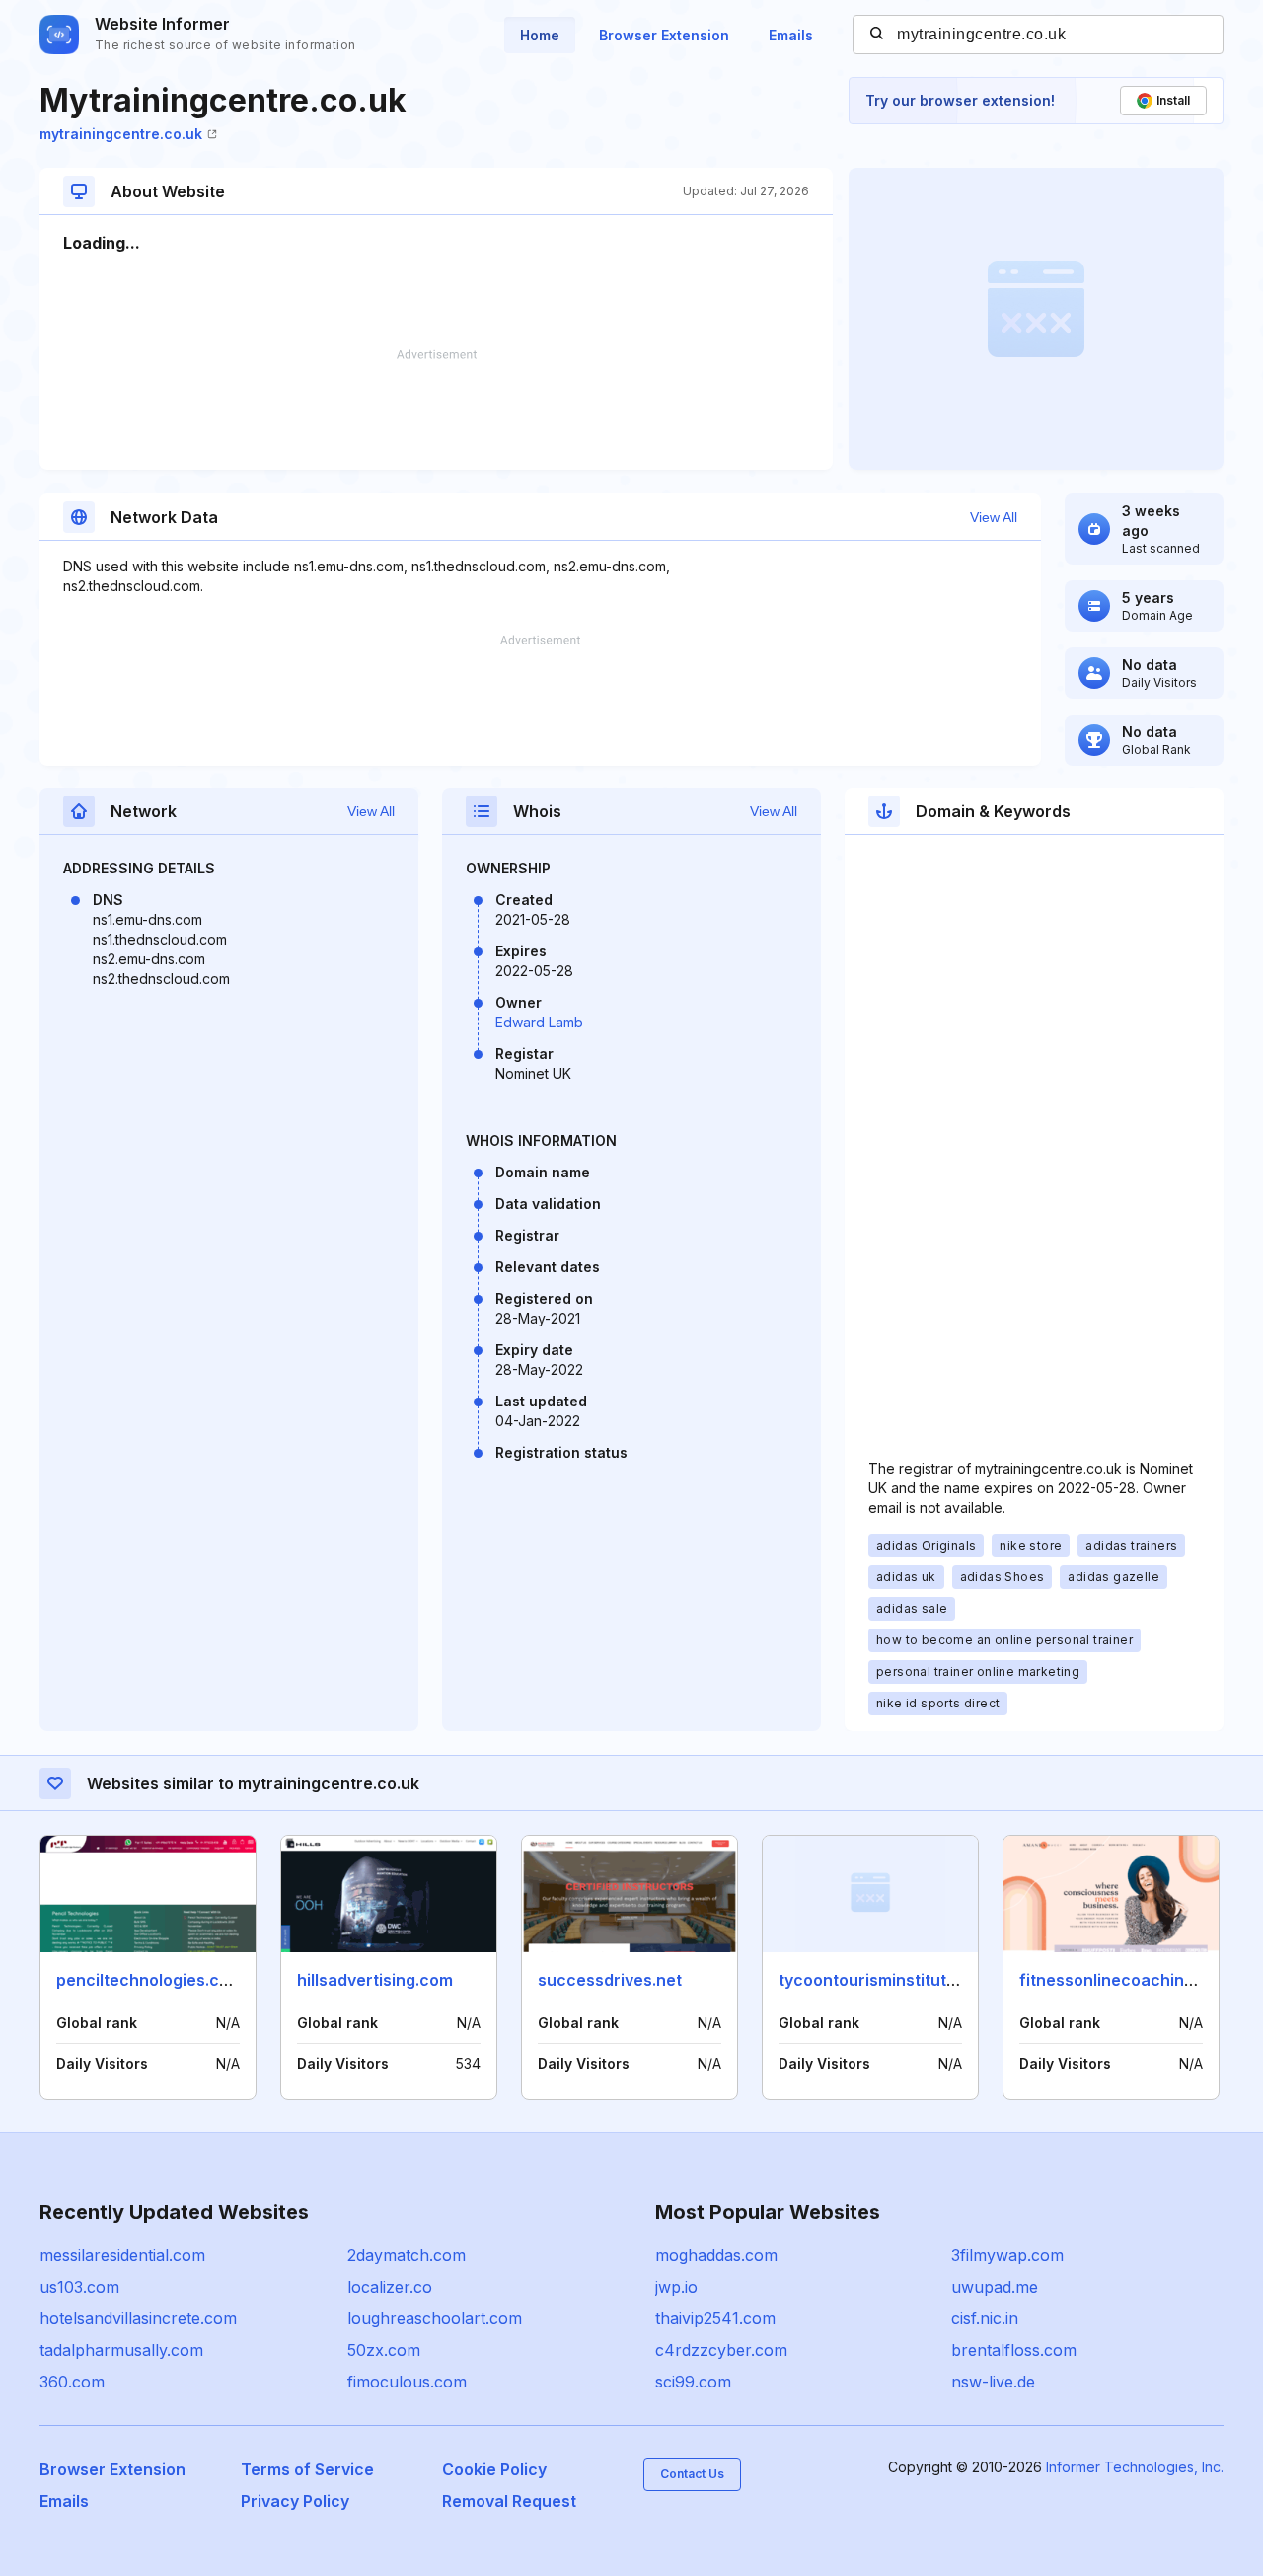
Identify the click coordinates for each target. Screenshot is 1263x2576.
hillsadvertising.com (375, 1980)
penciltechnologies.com (149, 1980)
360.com (72, 2382)
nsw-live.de (993, 2382)
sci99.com (693, 2382)
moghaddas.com (716, 2255)
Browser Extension (664, 35)
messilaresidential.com (122, 2255)
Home (540, 35)
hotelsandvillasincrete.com (138, 2318)
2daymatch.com (407, 2255)
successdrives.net (610, 1980)
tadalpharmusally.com (121, 2350)
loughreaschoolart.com (435, 2318)
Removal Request (509, 2501)
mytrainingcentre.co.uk (121, 134)
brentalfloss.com (1014, 2350)
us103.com (79, 2287)
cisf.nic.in (985, 2318)
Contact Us (692, 2474)
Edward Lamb (539, 1022)
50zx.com (384, 2350)
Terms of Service (307, 2469)
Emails (791, 35)
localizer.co (390, 2287)
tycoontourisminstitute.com (886, 1980)
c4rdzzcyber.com (721, 2350)
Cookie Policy (494, 2469)
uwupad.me (995, 2287)
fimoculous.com (407, 2382)
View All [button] (994, 517)
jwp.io (676, 2287)
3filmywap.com (1007, 2255)
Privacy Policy (295, 2501)
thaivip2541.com (715, 2318)
